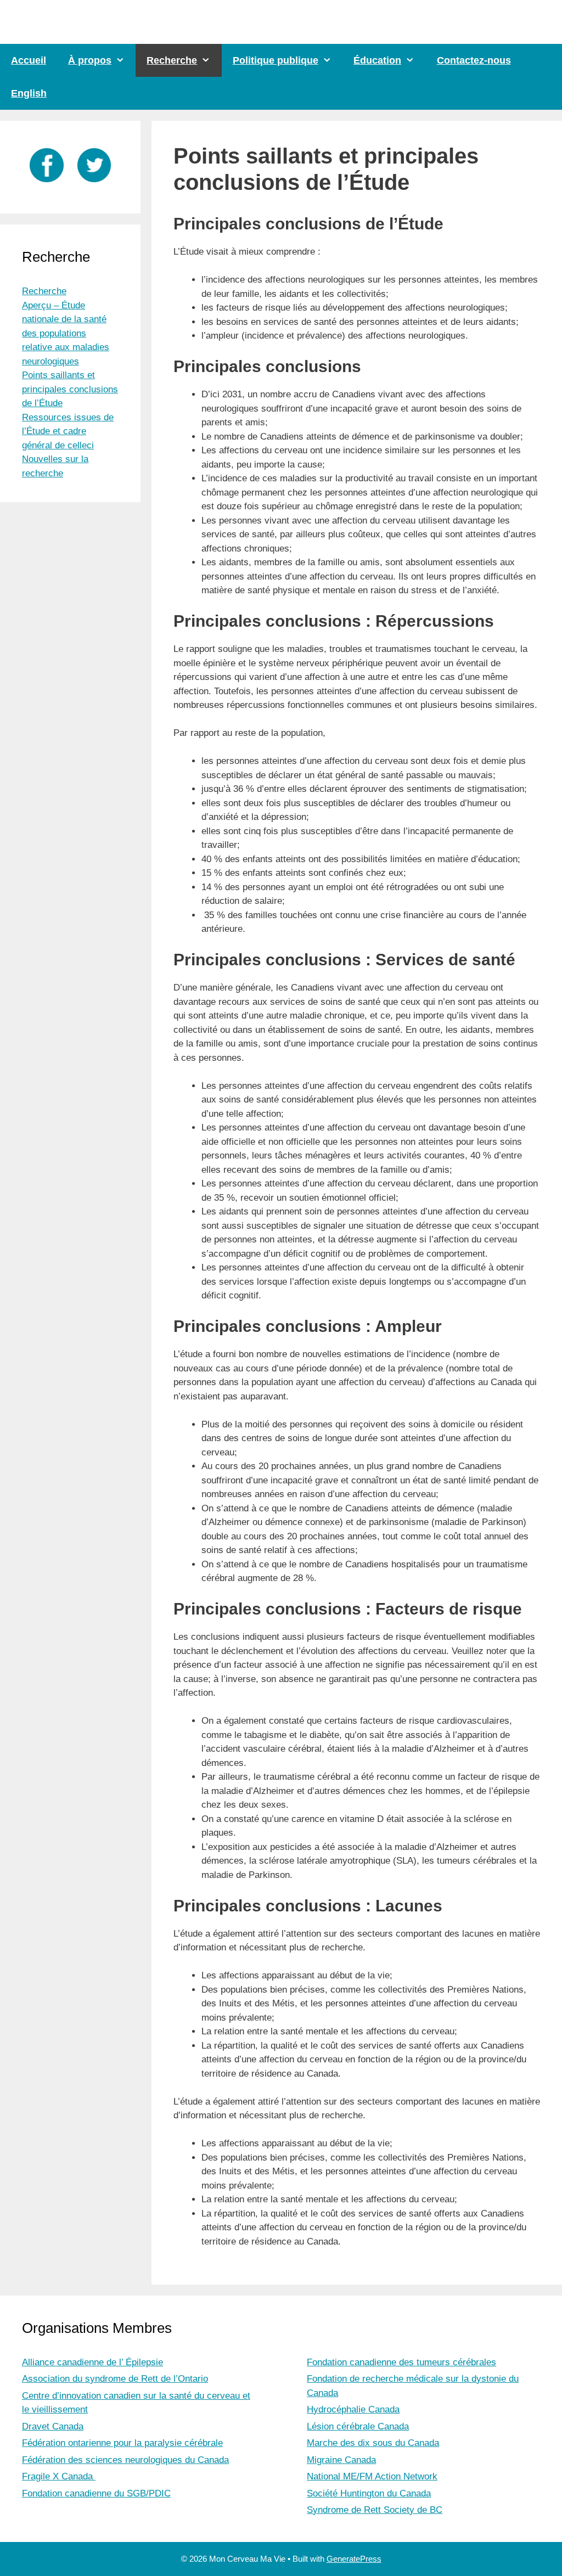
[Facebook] (47, 185)
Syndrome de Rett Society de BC (375, 2510)
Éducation (377, 60)
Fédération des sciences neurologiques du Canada (125, 2460)
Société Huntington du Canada (369, 2493)
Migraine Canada (341, 2460)
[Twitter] (94, 185)
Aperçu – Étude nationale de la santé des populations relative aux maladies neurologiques (66, 333)
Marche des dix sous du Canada (373, 2443)
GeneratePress (354, 2559)
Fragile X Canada (59, 2476)
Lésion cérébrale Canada (358, 2426)
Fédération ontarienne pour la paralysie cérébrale (122, 2443)
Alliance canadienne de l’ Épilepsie (92, 2362)
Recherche (172, 60)
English (29, 93)
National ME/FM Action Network (372, 2476)
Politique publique (276, 60)
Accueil (29, 60)
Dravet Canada (53, 2426)
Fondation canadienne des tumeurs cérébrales (401, 2362)
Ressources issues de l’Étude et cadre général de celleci (68, 431)
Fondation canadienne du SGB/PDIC (96, 2493)
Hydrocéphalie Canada (353, 2409)
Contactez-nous (474, 60)
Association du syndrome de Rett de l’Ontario (115, 2379)
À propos (90, 60)
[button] (123, 60)
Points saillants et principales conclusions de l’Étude (70, 389)
